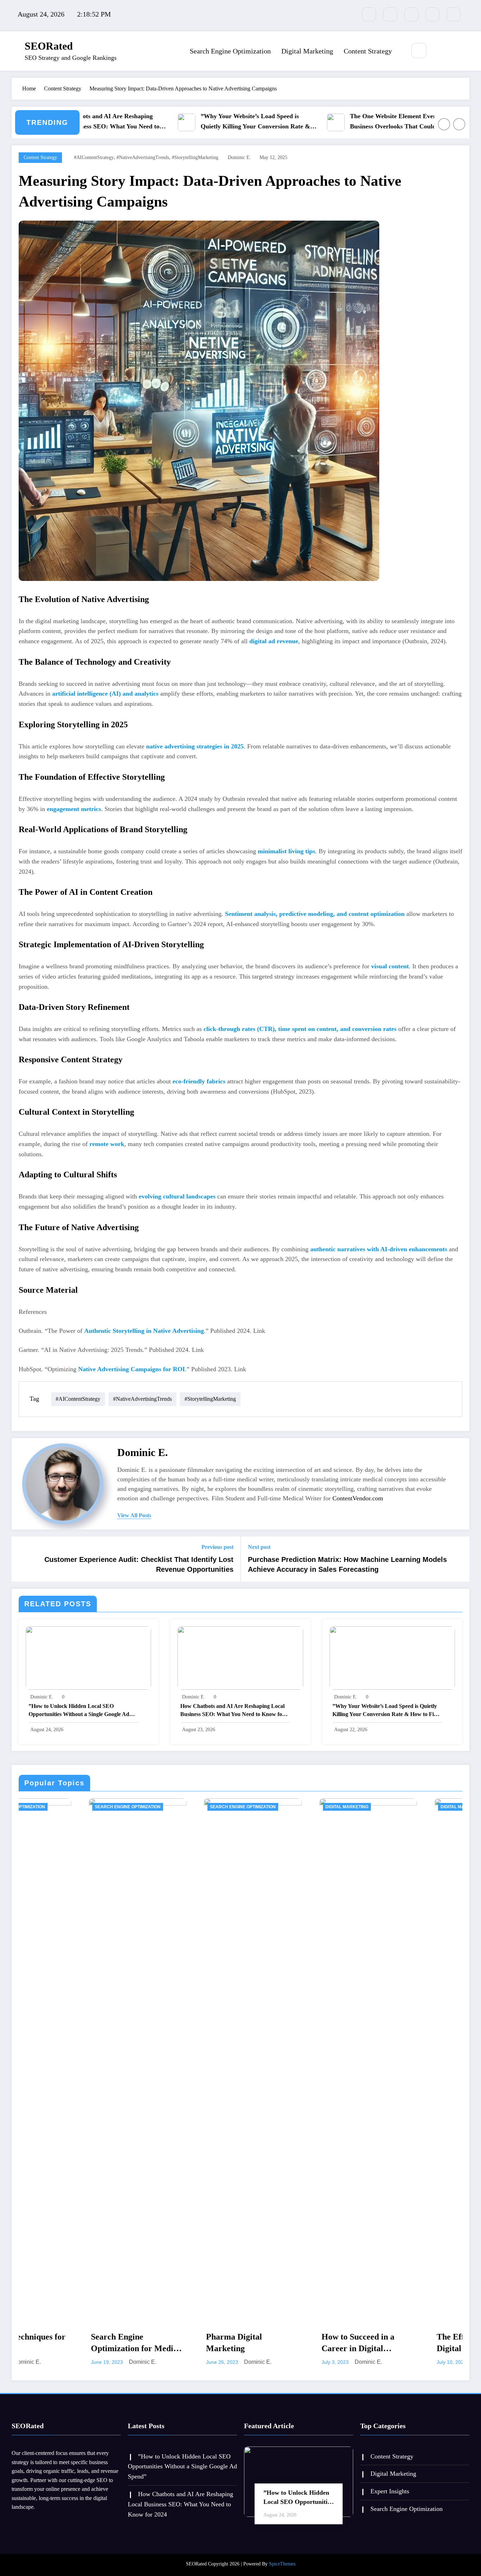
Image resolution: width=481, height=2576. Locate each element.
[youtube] (454, 14)
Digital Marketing (307, 51)
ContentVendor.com (358, 1498)
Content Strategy (368, 51)
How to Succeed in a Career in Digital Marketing (288, 2343)
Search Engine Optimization (230, 51)
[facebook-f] (369, 14)
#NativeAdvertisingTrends (143, 157)
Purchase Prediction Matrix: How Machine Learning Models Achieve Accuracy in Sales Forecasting (347, 1564)
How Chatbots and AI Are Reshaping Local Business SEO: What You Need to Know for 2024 (232, 1711)
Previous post (217, 1547)
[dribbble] (411, 14)
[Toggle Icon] (450, 51)
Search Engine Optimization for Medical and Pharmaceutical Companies (68, 2343)
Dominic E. (239, 157)
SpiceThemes (282, 2564)
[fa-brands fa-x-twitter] (390, 14)
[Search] (419, 50)
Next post (259, 1547)
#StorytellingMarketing (195, 157)
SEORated (49, 46)
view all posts (134, 1515)
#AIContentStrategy (94, 157)
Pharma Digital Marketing (164, 2343)
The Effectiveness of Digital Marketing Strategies (403, 2343)
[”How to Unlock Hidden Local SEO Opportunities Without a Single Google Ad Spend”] (88, 1657)
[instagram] (432, 14)
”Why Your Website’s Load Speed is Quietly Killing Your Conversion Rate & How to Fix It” (201, 122)
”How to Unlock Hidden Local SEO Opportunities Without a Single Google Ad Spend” (79, 1711)
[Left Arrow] (444, 124)
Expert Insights (390, 2491)
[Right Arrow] (459, 124)
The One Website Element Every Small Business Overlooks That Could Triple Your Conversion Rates (348, 122)
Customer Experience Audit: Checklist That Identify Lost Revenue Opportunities (139, 1564)
